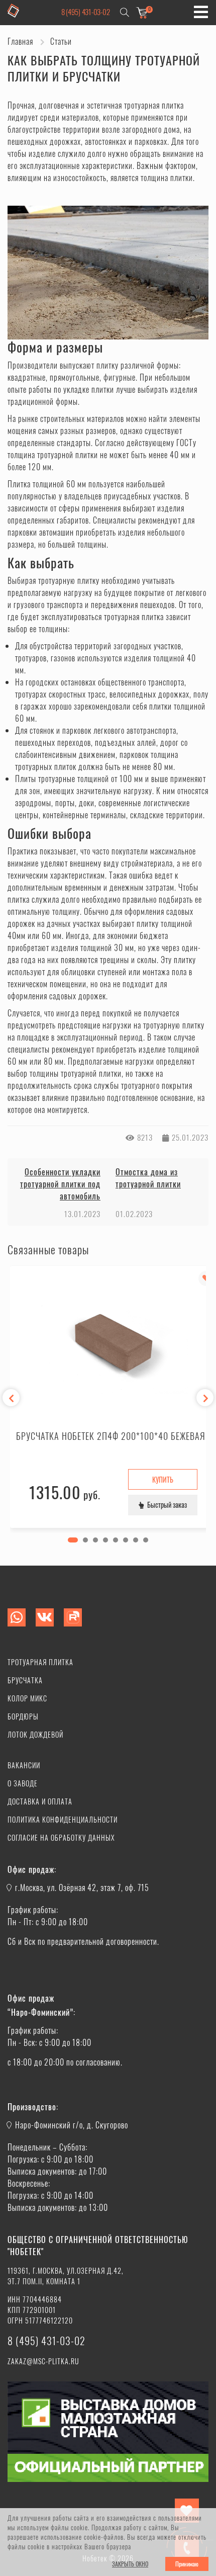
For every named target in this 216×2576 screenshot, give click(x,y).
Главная (20, 41)
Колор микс (27, 1698)
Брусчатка (25, 1680)
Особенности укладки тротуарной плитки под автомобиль (60, 1184)
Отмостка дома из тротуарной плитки (148, 1178)
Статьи (61, 41)
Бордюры (23, 1716)
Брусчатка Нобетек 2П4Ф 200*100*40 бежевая (111, 1436)
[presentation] (11, 1398)
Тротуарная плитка (40, 1662)
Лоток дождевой (35, 1734)
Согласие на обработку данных (61, 1837)
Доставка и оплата (40, 1801)
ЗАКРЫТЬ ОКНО (130, 2564)
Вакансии (24, 1765)
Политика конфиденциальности (63, 1819)
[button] (73, 1540)
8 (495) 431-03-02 (86, 12)
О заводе (23, 1783)
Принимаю (187, 2564)
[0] (142, 12)
